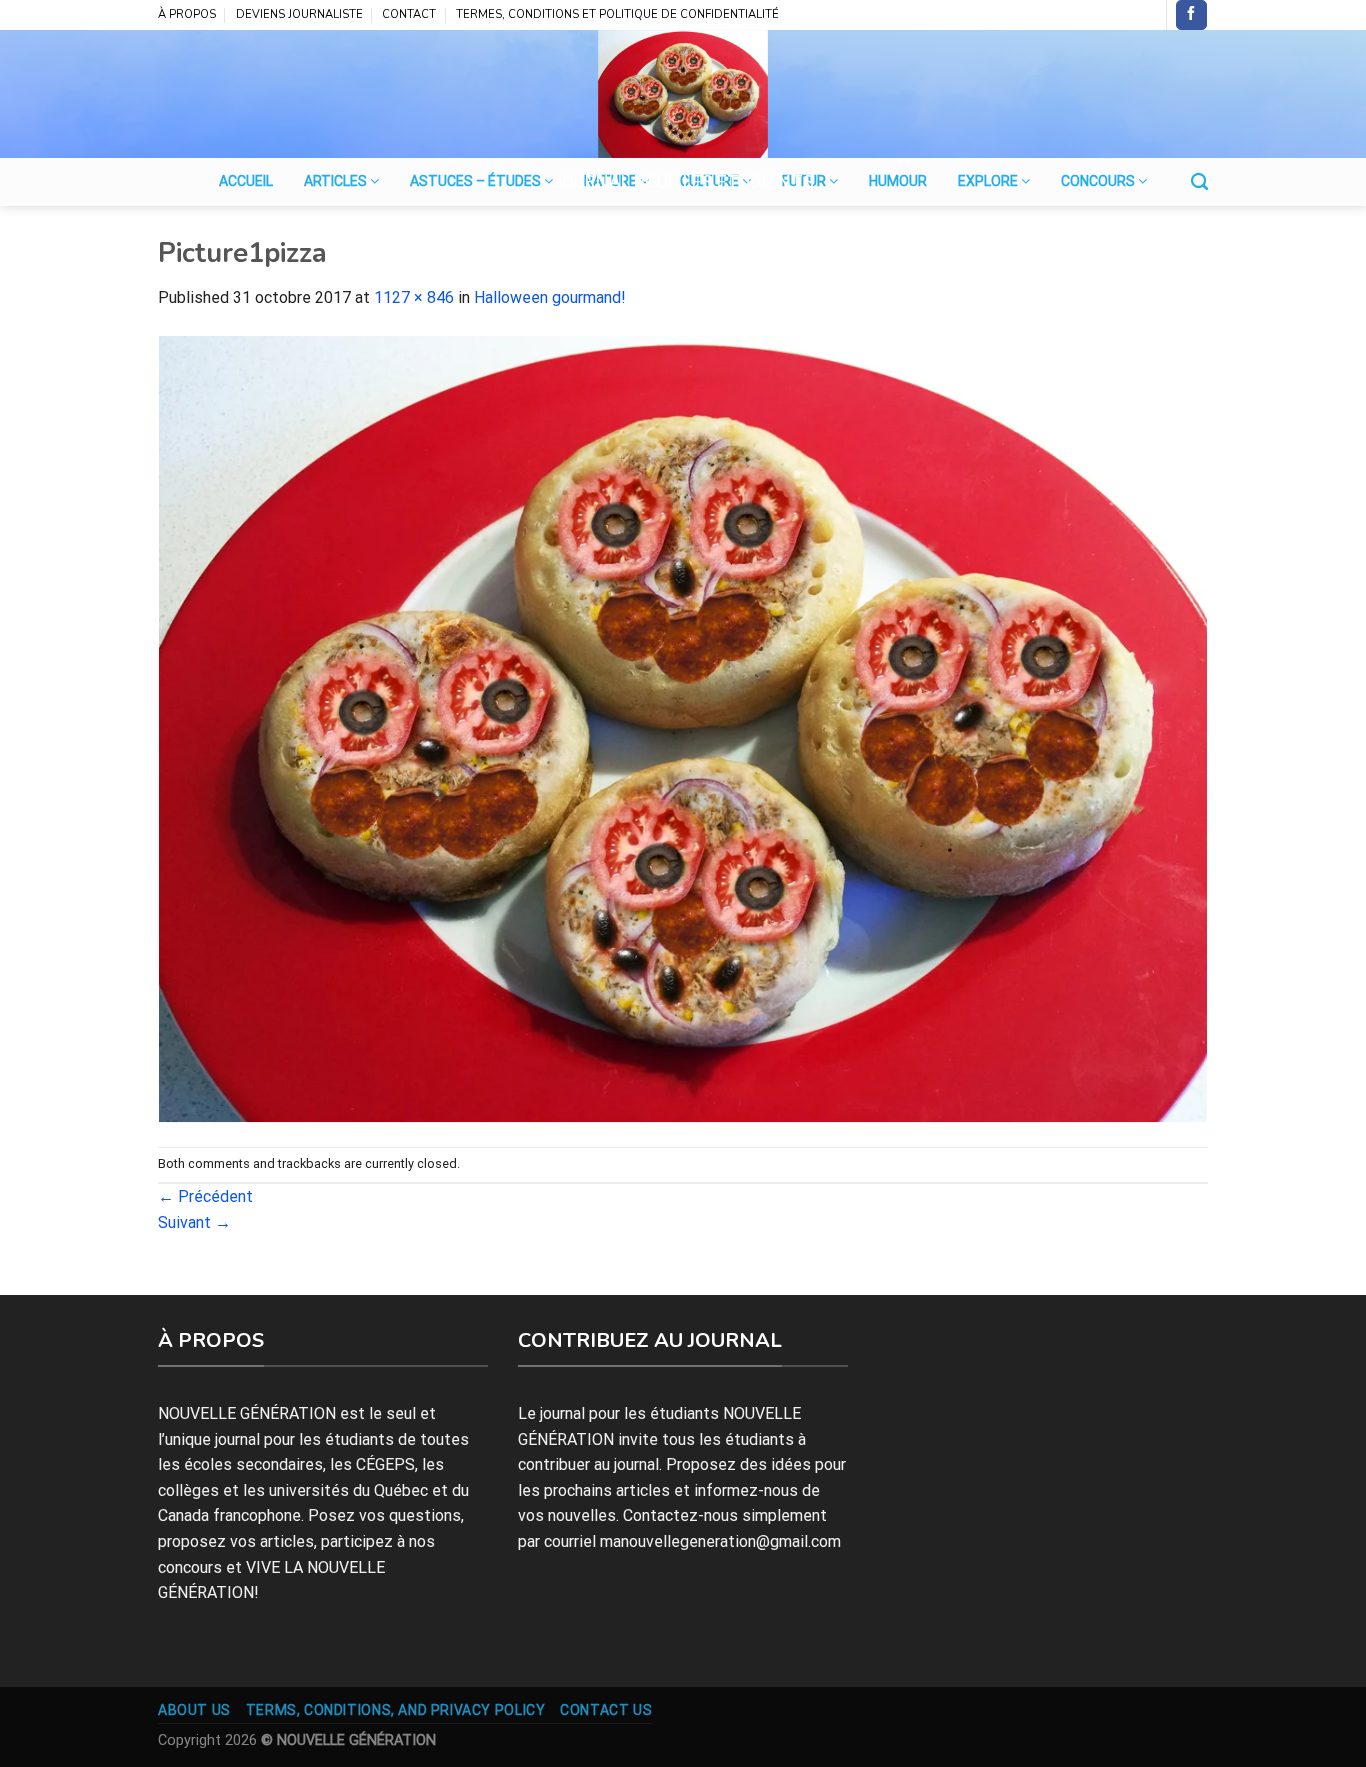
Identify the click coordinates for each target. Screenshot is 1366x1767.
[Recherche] (1199, 182)
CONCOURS (1099, 181)
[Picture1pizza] (683, 727)
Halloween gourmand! (550, 297)
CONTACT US (606, 1710)
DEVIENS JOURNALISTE (299, 14)
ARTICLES (337, 181)
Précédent (205, 1196)
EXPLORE (989, 181)
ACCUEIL (246, 181)
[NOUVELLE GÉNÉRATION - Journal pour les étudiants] (683, 94)
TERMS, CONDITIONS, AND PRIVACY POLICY (396, 1710)
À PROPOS (187, 14)
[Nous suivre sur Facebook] (1191, 15)
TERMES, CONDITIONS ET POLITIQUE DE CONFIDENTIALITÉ (617, 14)
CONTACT (409, 14)
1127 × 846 (414, 297)
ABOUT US (194, 1710)
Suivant (194, 1222)
